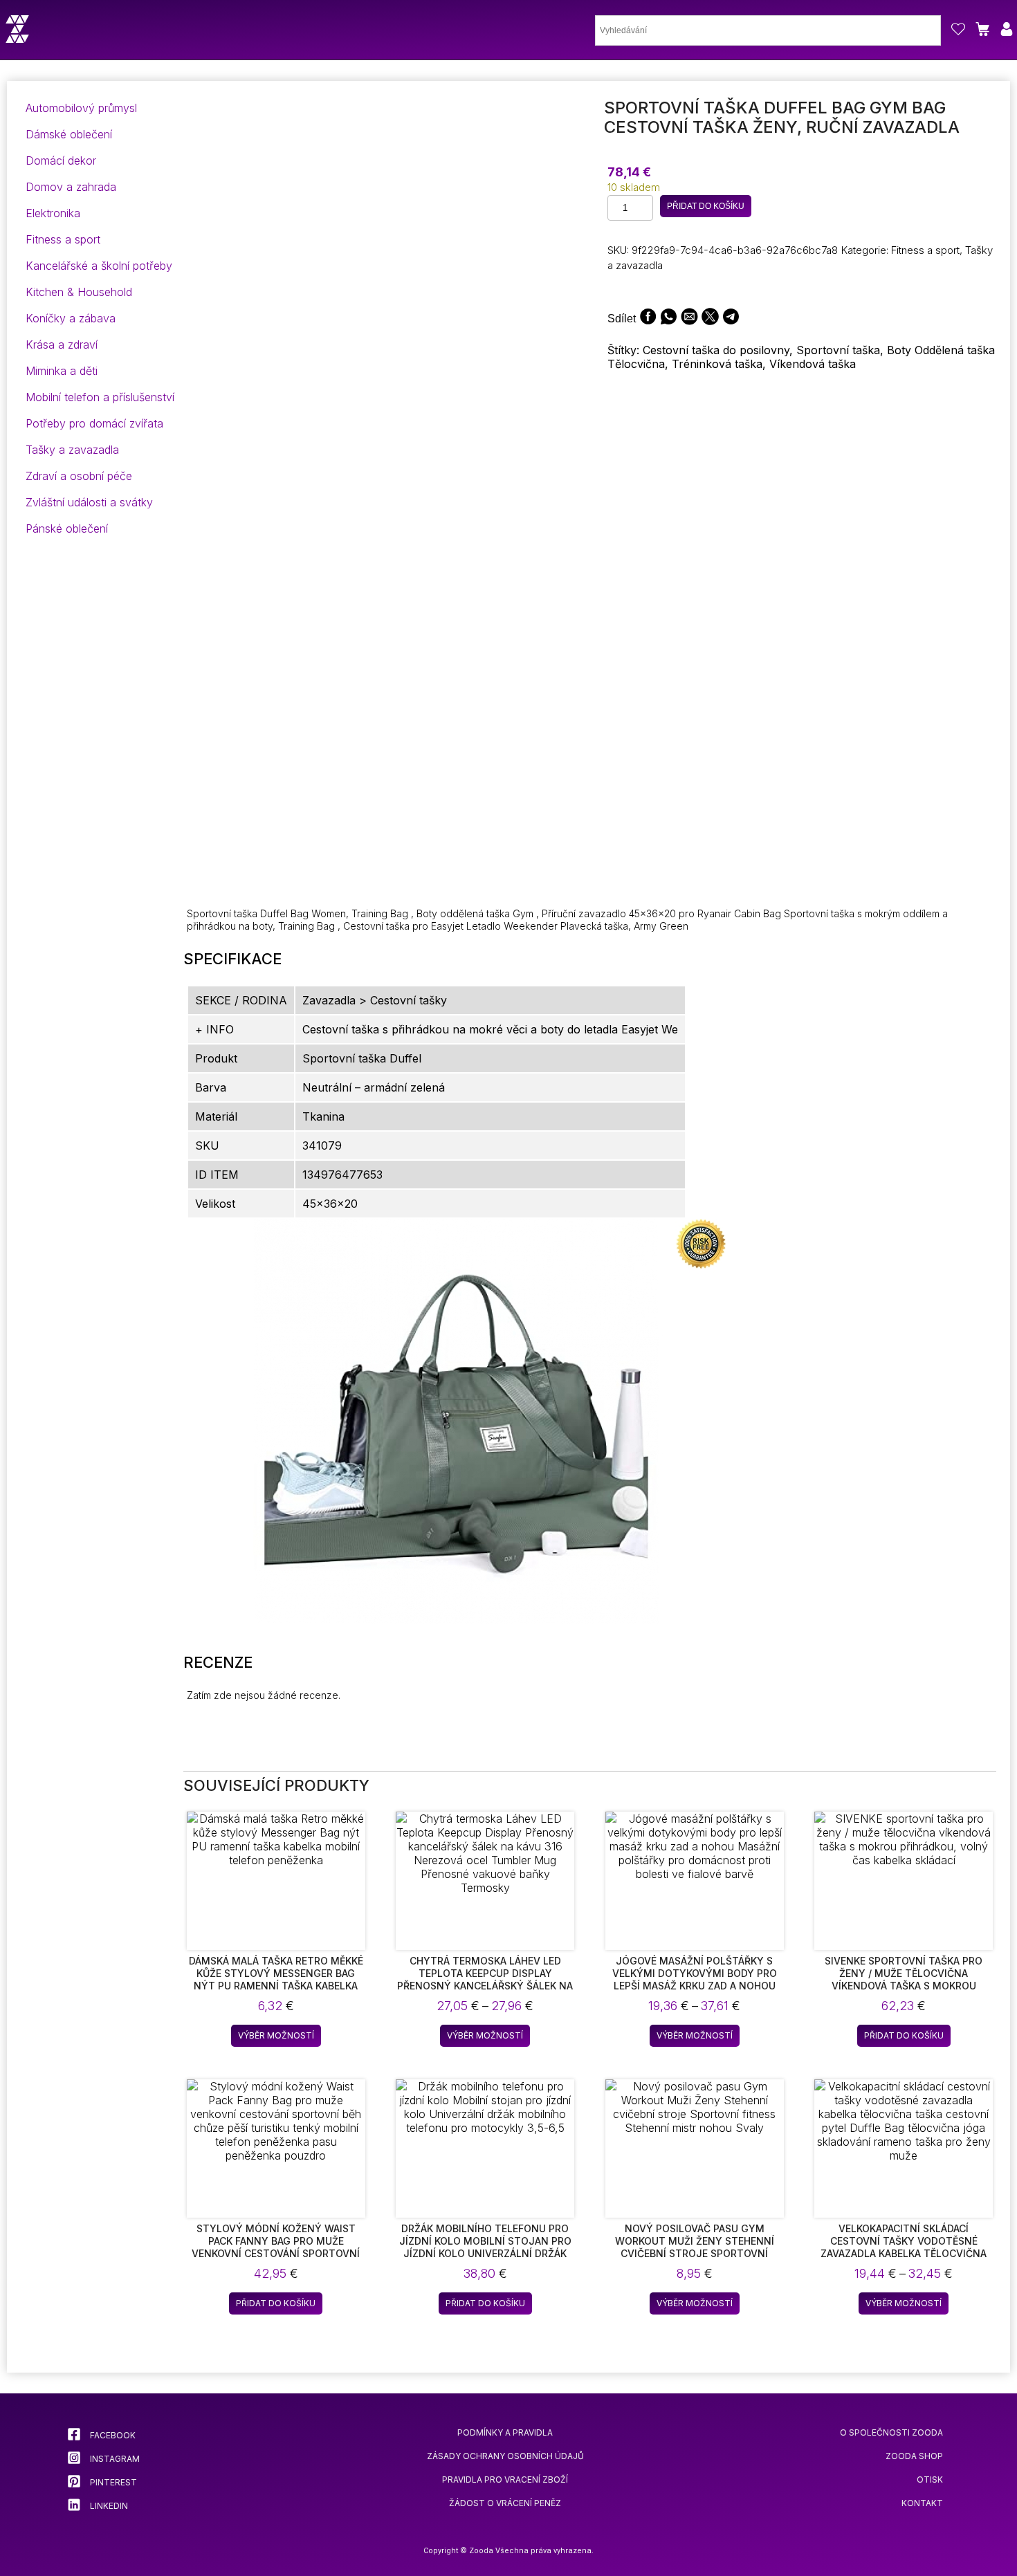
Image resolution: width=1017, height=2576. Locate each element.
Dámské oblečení (69, 134)
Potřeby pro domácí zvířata (94, 423)
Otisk (930, 2480)
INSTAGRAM (114, 2459)
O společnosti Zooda (891, 2432)
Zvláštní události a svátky (89, 502)
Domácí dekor (61, 160)
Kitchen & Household (79, 292)
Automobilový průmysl (81, 108)
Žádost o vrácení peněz (505, 2503)
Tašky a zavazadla (72, 450)
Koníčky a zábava (71, 318)
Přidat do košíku (706, 206)
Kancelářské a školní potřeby (99, 266)
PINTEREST (112, 2482)
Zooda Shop (914, 2456)
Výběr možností (276, 2035)
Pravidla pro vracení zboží (505, 2480)
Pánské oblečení (67, 528)
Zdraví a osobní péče (79, 476)
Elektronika (53, 213)
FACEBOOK (112, 2435)
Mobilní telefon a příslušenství (100, 397)
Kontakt (922, 2503)
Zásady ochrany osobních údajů (505, 2456)
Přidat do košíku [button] (904, 2035)
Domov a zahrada (71, 187)
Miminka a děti (62, 371)
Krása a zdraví (62, 344)
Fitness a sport (63, 239)
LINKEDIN (108, 2506)
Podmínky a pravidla (505, 2432)
